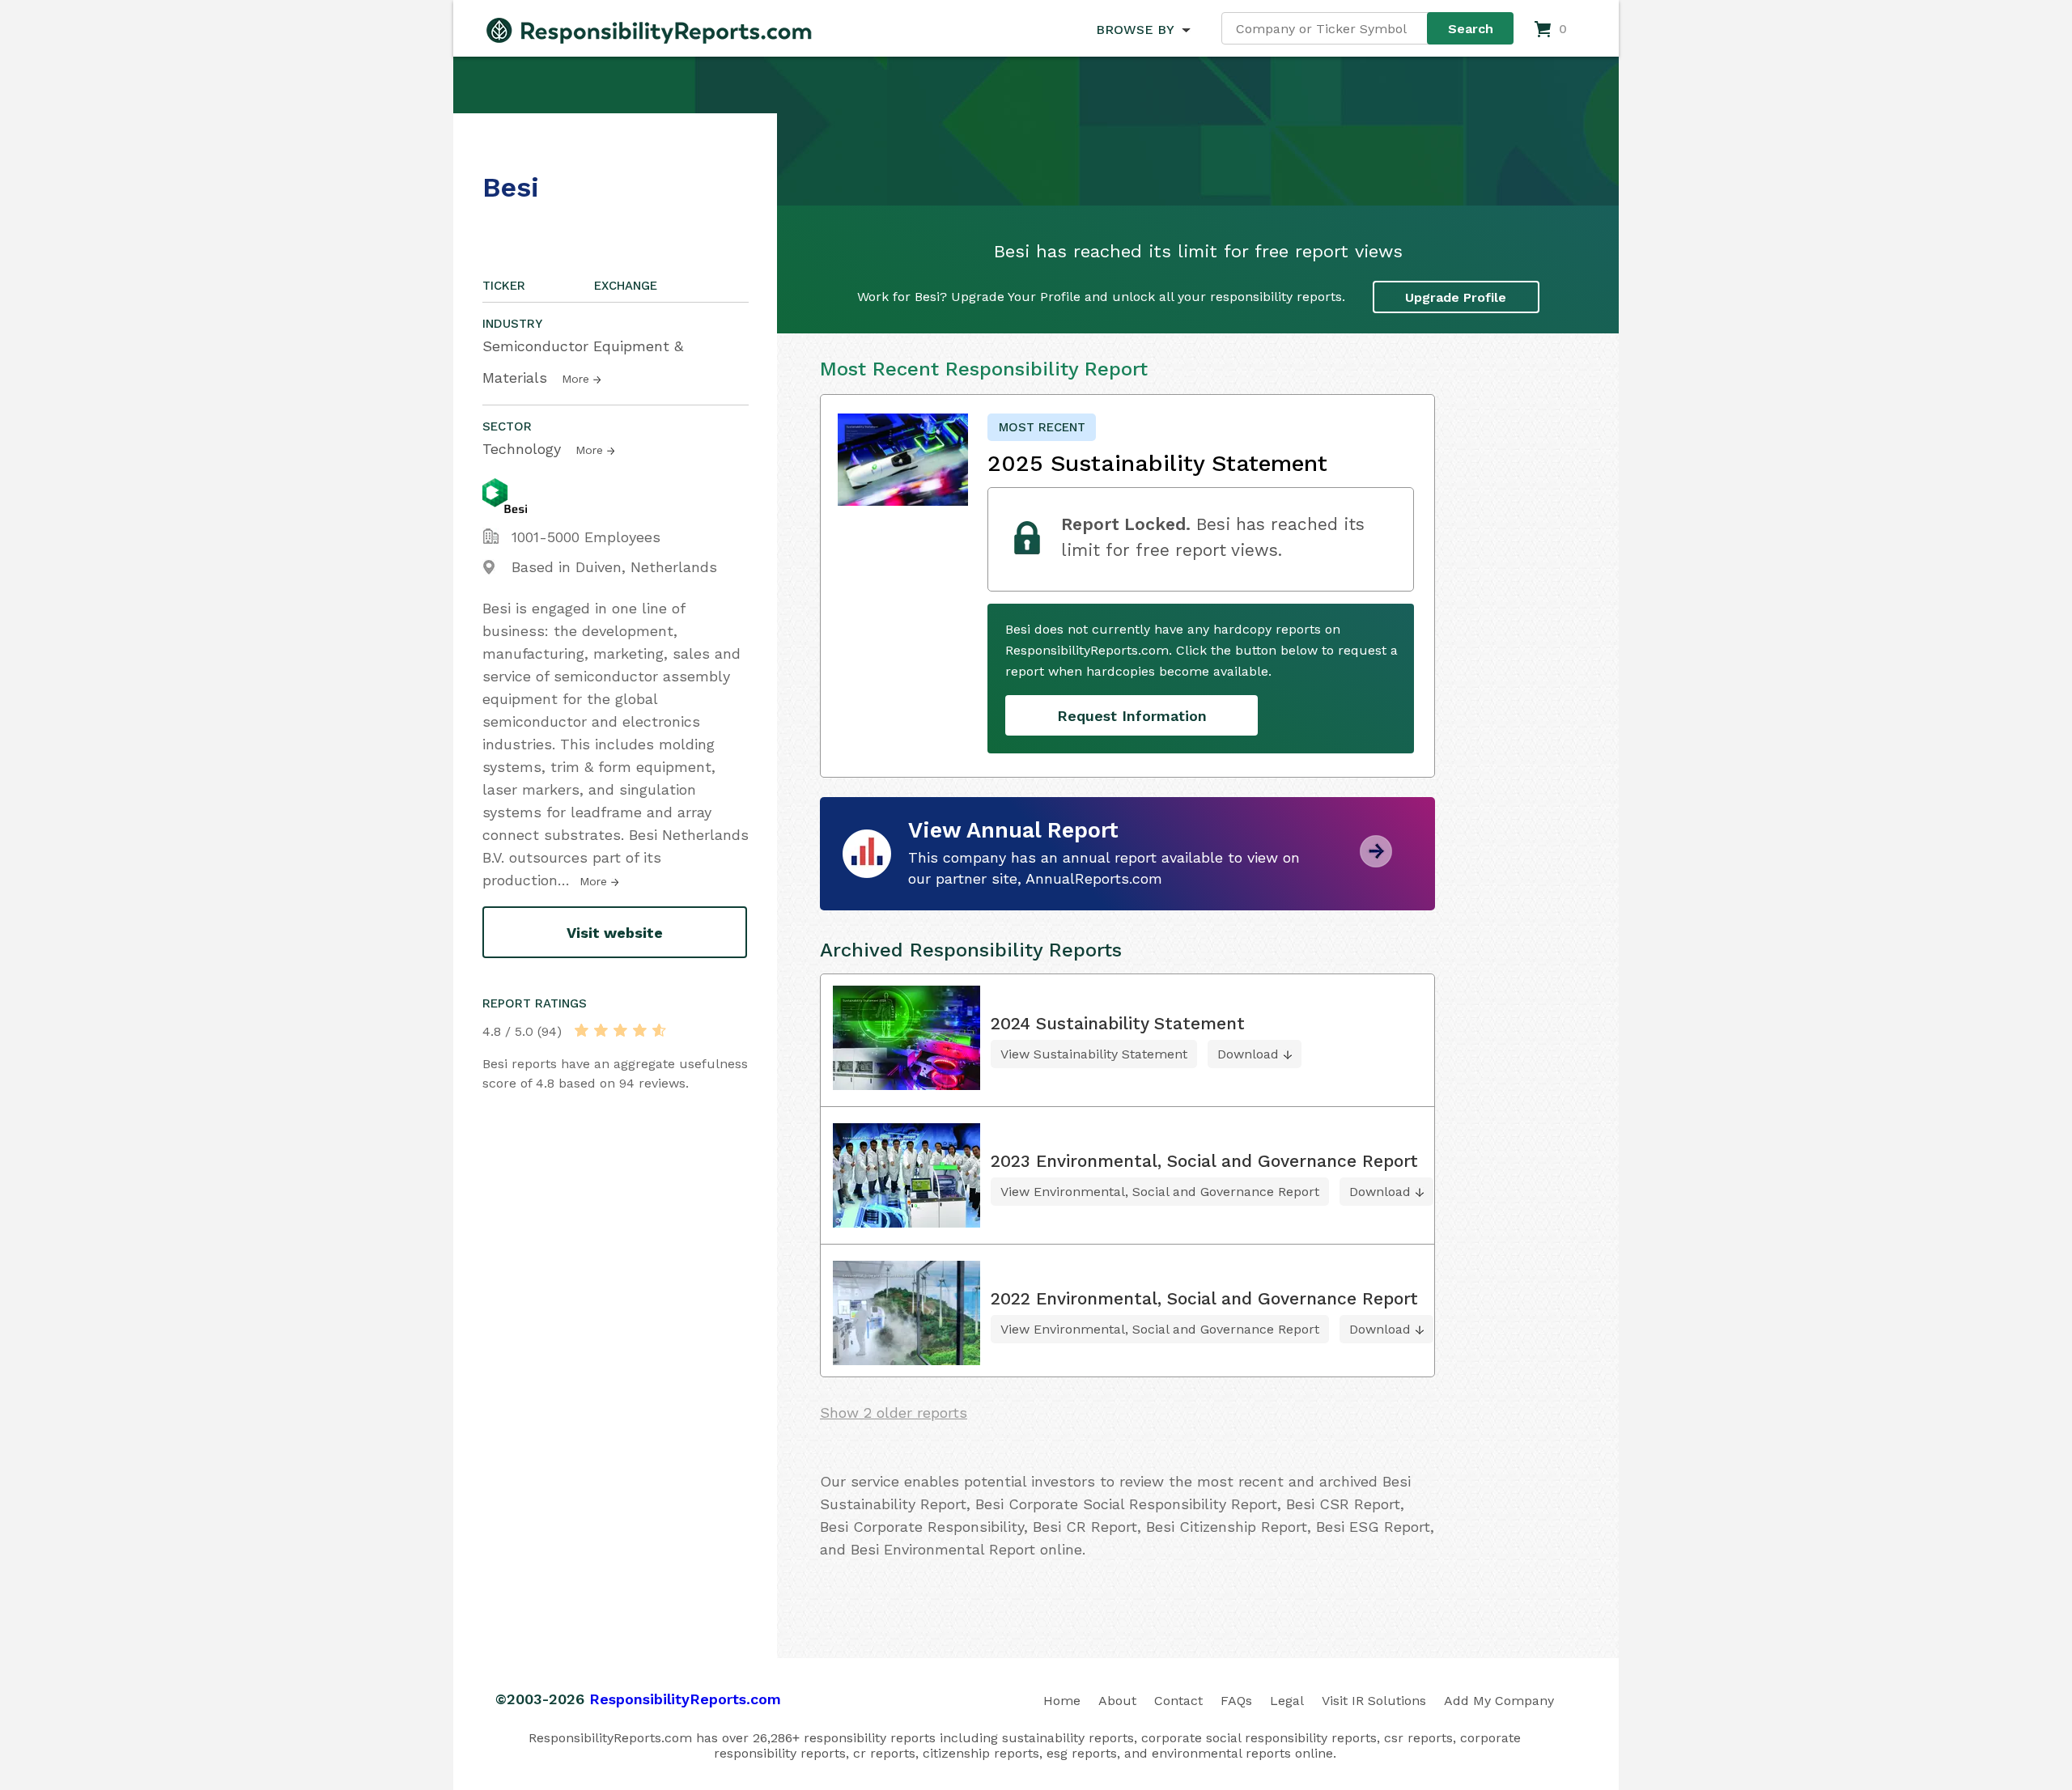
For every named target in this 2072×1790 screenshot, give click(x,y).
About (1117, 1701)
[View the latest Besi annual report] (1376, 861)
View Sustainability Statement (1094, 1054)
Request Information (1132, 716)
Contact (1178, 1701)
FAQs (1236, 1701)
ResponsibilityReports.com (685, 1699)
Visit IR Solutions (1374, 1701)
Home (1062, 1701)
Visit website (615, 933)
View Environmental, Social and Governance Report (1160, 1192)
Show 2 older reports (894, 1412)
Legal (1287, 1701)
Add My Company (1499, 1701)
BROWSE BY (1135, 30)
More (575, 379)
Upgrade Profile (1456, 297)
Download (1248, 1054)
